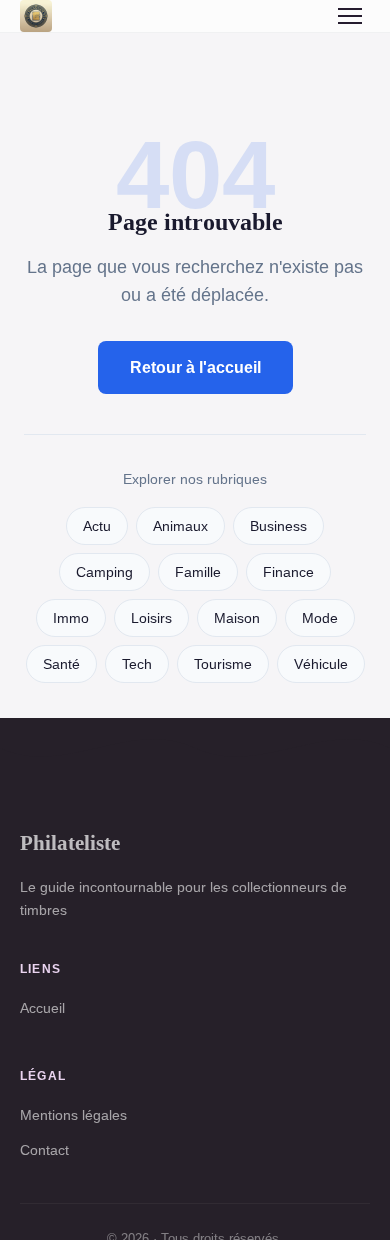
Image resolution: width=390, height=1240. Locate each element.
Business (278, 526)
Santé (61, 664)
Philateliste (70, 842)
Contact (44, 1150)
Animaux (180, 526)
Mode (320, 618)
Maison (237, 618)
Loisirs (151, 618)
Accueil (42, 1008)
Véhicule (321, 664)
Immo (71, 618)
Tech (137, 664)
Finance (288, 572)
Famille (198, 572)
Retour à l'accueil (195, 367)
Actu (97, 526)
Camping (104, 572)
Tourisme (223, 664)
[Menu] (350, 16)
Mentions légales (73, 1115)
